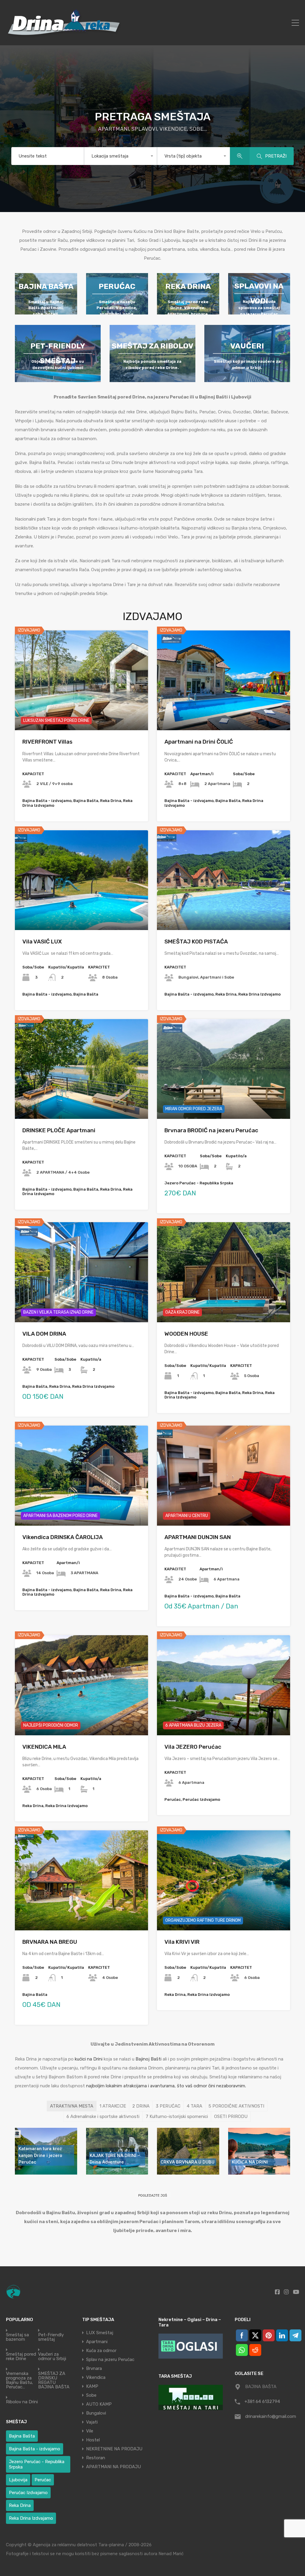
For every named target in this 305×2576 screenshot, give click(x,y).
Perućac (43, 2480)
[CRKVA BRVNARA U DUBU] (188, 2151)
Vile (90, 2431)
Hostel (93, 2440)
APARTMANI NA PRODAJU (113, 2467)
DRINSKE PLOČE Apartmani (59, 1130)
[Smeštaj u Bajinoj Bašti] (46, 294)
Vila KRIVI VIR (182, 1942)
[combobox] (120, 156)
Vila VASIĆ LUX (42, 942)
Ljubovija (18, 2480)
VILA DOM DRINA (44, 1334)
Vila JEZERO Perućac (193, 1747)
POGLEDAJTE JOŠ (153, 2196)
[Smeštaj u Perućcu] (117, 294)
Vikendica (96, 2377)
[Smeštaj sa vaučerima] (247, 353)
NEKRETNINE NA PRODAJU (114, 2449)
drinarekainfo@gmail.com (271, 2416)
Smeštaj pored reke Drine (21, 2357)
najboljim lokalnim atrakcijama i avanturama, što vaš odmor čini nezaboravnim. (166, 2086)
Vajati (92, 2422)
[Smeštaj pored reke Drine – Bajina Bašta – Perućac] (66, 38)
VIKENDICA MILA (44, 1747)
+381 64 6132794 (262, 2401)
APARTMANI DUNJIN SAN (198, 1537)
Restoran (96, 2458)
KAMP (92, 2386)
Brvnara (94, 2368)
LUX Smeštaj (100, 2333)
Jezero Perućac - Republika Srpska (37, 2464)
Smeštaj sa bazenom (17, 2337)
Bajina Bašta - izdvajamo (35, 2449)
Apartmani (97, 2342)
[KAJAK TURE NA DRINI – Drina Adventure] (117, 2151)
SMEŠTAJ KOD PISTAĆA (196, 942)
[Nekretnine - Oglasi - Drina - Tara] (191, 2346)
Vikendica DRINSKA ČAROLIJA (63, 1537)
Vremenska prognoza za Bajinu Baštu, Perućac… (20, 2380)
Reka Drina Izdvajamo (31, 2518)
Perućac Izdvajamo (28, 2493)
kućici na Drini (89, 2059)
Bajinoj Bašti (148, 2059)
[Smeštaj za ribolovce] (152, 353)
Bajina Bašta (22, 2436)
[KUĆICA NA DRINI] (259, 2151)
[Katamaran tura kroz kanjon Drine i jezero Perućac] (46, 2151)
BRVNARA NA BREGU (50, 1942)
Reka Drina (20, 2505)
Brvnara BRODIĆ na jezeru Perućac (211, 1130)
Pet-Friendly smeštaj (51, 2337)
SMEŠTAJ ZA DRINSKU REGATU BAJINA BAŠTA (54, 2380)
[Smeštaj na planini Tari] (191, 2397)
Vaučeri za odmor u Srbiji (52, 2357)
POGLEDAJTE (81, 710)
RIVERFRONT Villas (47, 742)
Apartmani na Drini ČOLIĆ (199, 742)
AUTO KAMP (99, 2404)
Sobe (91, 2395)
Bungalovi (96, 2413)
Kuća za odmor (101, 2351)
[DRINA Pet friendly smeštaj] (58, 353)
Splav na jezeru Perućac (110, 2359)
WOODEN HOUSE (186, 1334)
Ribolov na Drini (22, 2402)
